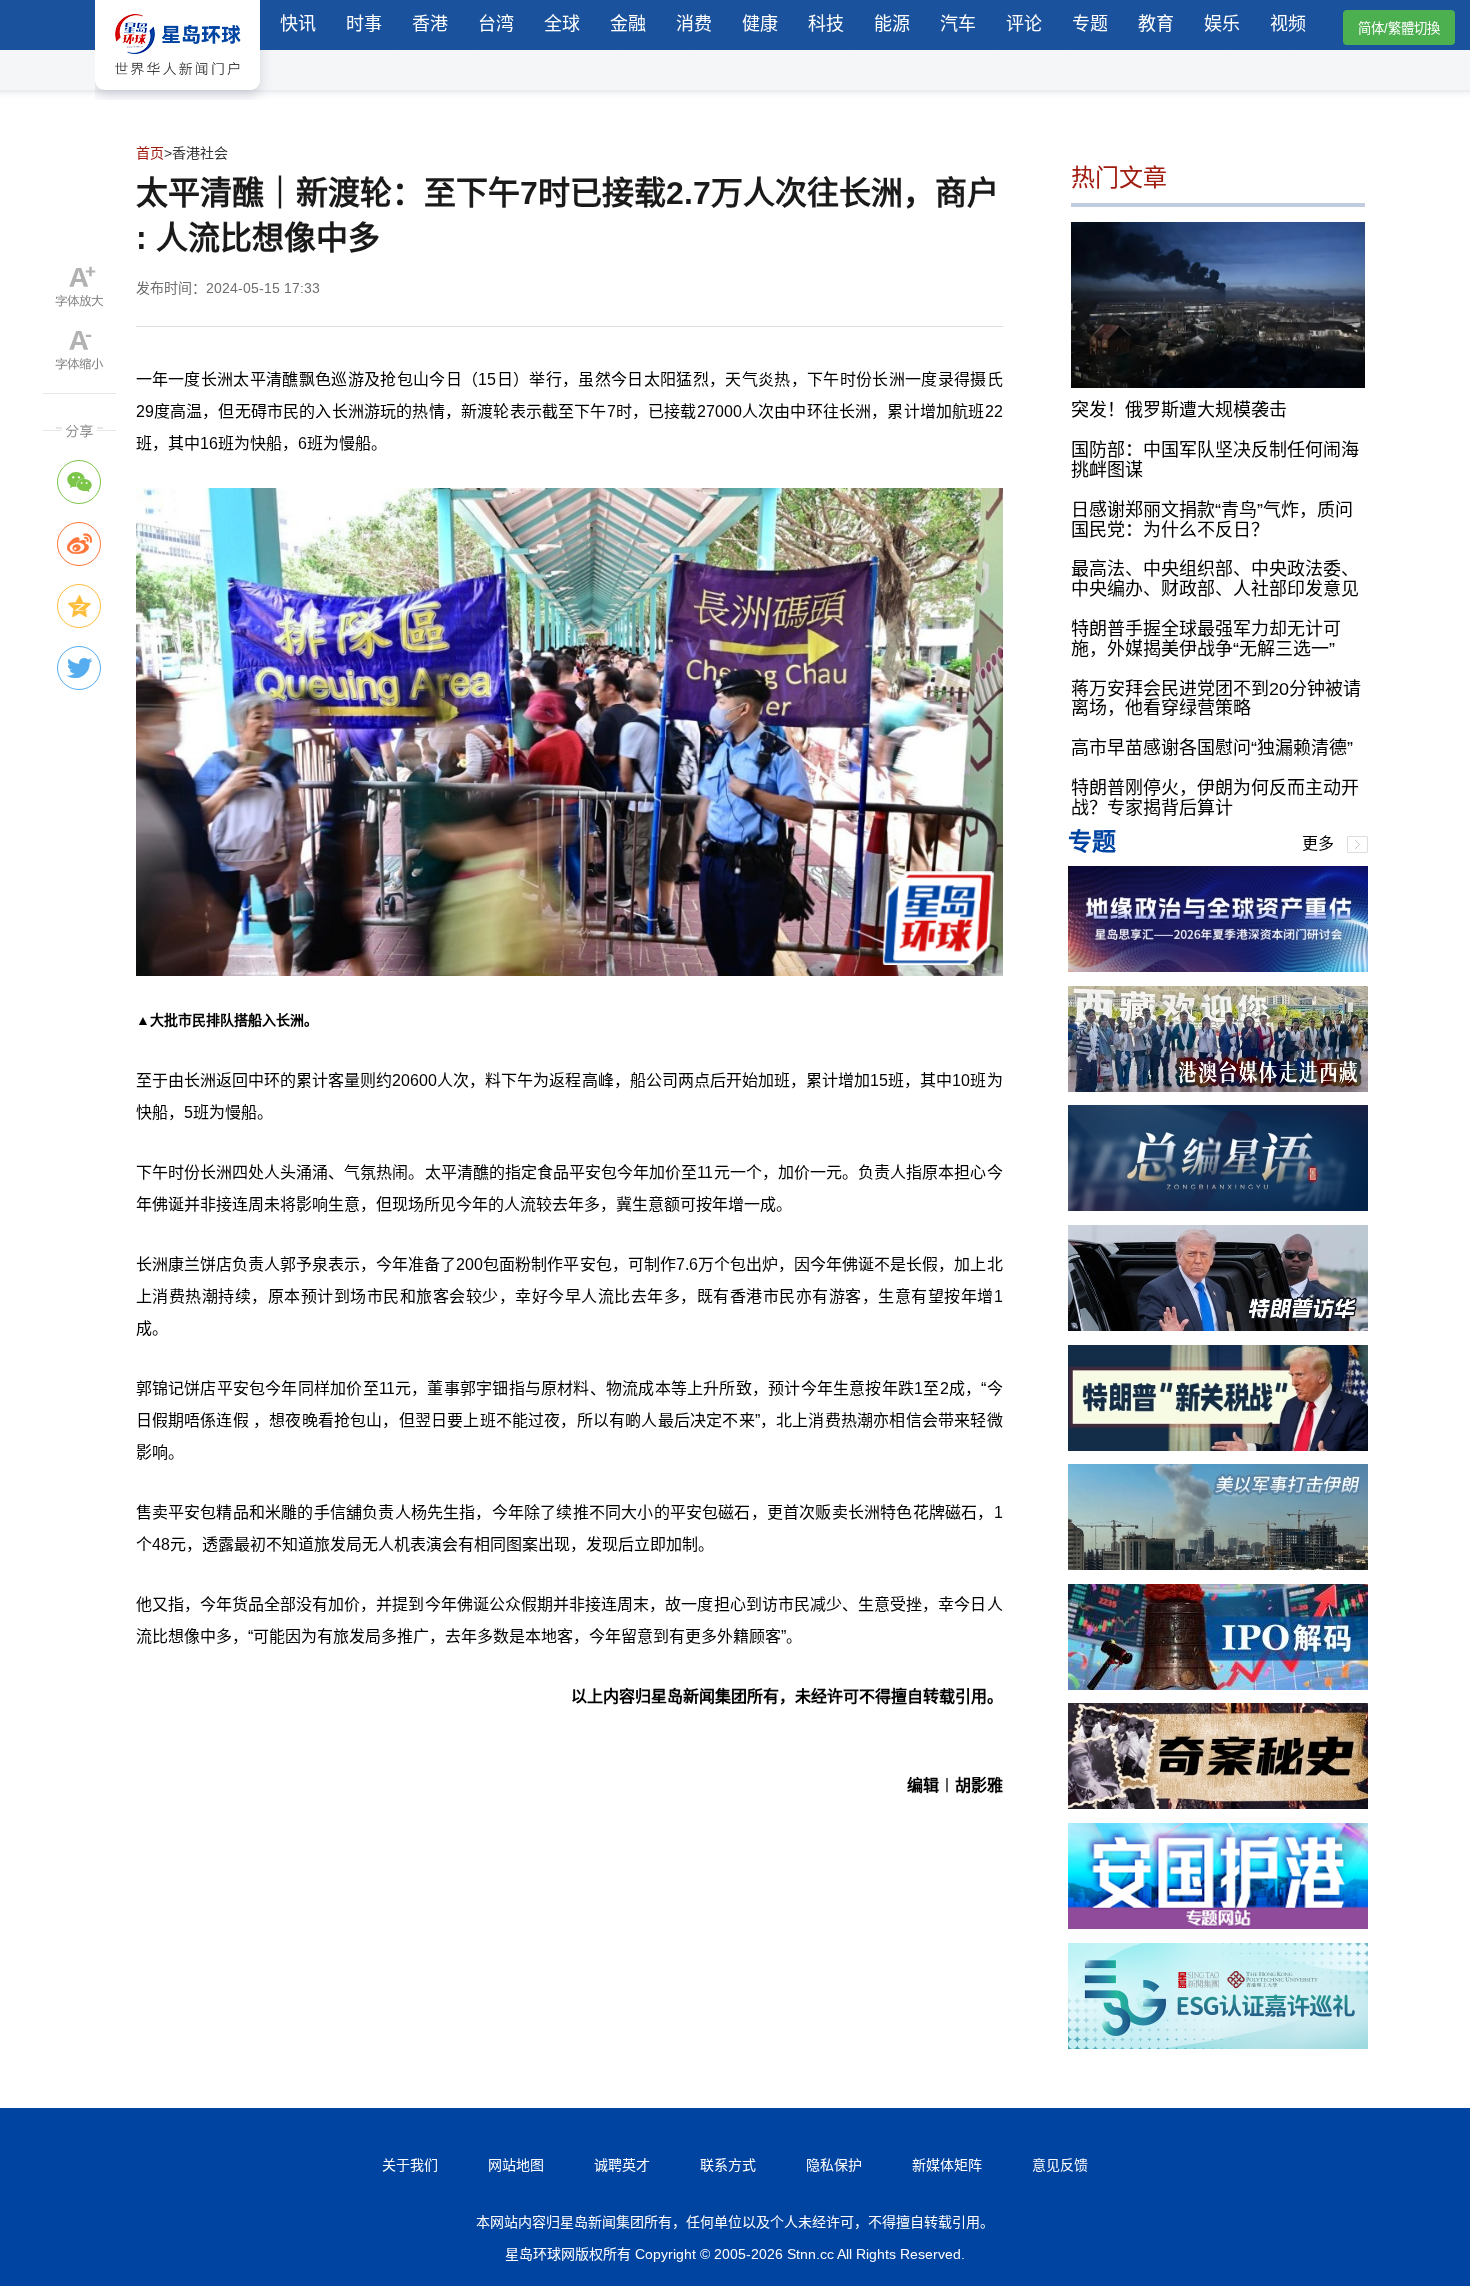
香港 (430, 24)
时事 (364, 24)
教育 (1156, 24)
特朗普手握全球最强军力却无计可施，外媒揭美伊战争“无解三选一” (1206, 639)
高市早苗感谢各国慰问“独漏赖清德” (1212, 748)
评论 (1024, 24)
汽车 (958, 24)
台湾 (496, 24)
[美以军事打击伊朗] (1218, 1564)
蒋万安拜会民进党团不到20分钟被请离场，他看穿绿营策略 (1216, 699)
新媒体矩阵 (947, 2165)
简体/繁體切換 (1399, 28)
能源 (892, 24)
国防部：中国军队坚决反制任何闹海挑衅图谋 (1215, 460)
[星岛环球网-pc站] (177, 94)
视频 (1288, 24)
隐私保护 (834, 2165)
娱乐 (1222, 24)
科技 (826, 24)
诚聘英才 (622, 2165)
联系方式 (728, 2165)
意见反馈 (1060, 2165)
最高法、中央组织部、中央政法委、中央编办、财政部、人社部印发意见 (1215, 579)
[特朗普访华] (1218, 1325)
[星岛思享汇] (1218, 966)
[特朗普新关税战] (1218, 1445)
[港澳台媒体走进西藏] (1218, 1086)
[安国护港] (1218, 1923)
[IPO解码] (1218, 1684)
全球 (562, 24)
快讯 (298, 24)
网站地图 (516, 2165)
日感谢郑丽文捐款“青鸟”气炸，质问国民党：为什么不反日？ (1212, 520)
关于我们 (410, 2165)
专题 (1090, 24)
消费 (694, 24)
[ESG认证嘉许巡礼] (1218, 2043)
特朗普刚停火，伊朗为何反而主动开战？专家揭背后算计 (1215, 798)
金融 (628, 24)
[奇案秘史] (1218, 1803)
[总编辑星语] (1218, 1205)
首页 (150, 153)
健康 (760, 24)
